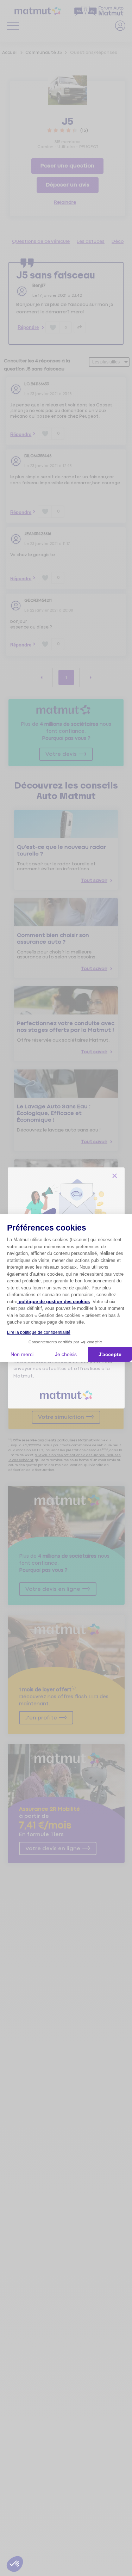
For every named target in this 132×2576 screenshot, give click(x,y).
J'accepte (110, 1354)
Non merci (22, 1354)
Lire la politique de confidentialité (39, 1332)
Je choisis (66, 1354)
